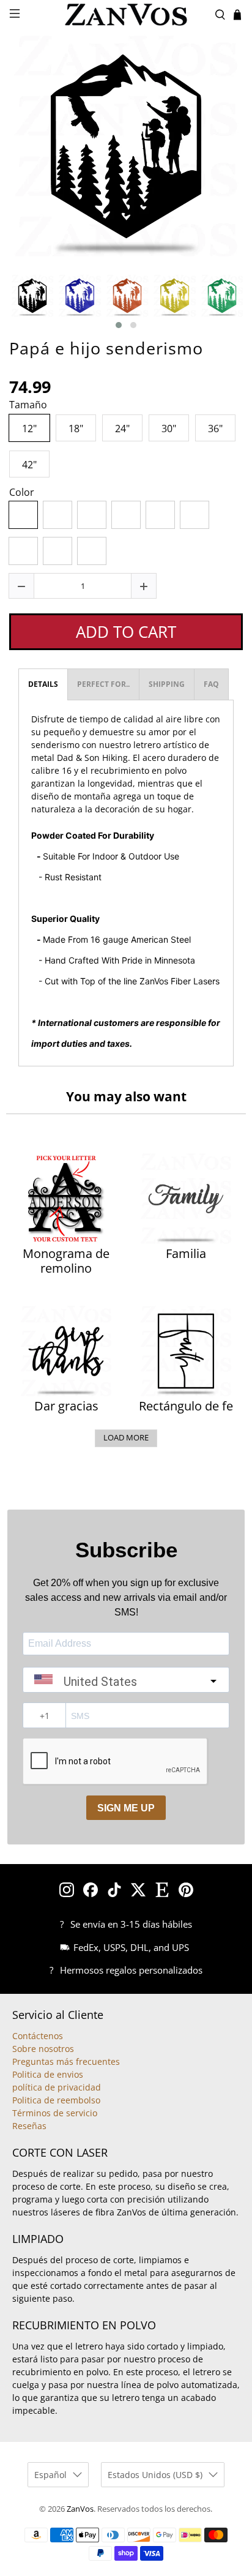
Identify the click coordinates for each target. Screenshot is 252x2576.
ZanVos (80, 2509)
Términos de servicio (55, 2113)
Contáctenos (38, 2036)
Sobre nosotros (43, 2049)
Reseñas (29, 2126)
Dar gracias (66, 1406)
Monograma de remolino (66, 1261)
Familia (186, 1254)
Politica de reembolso (56, 2100)
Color (22, 493)
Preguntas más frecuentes (66, 2061)
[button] (119, 325)
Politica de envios (48, 2074)
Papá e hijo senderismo (106, 348)
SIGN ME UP (126, 1808)
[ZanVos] (126, 15)
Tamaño (28, 405)
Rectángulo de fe (186, 1406)
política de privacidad (57, 2087)
